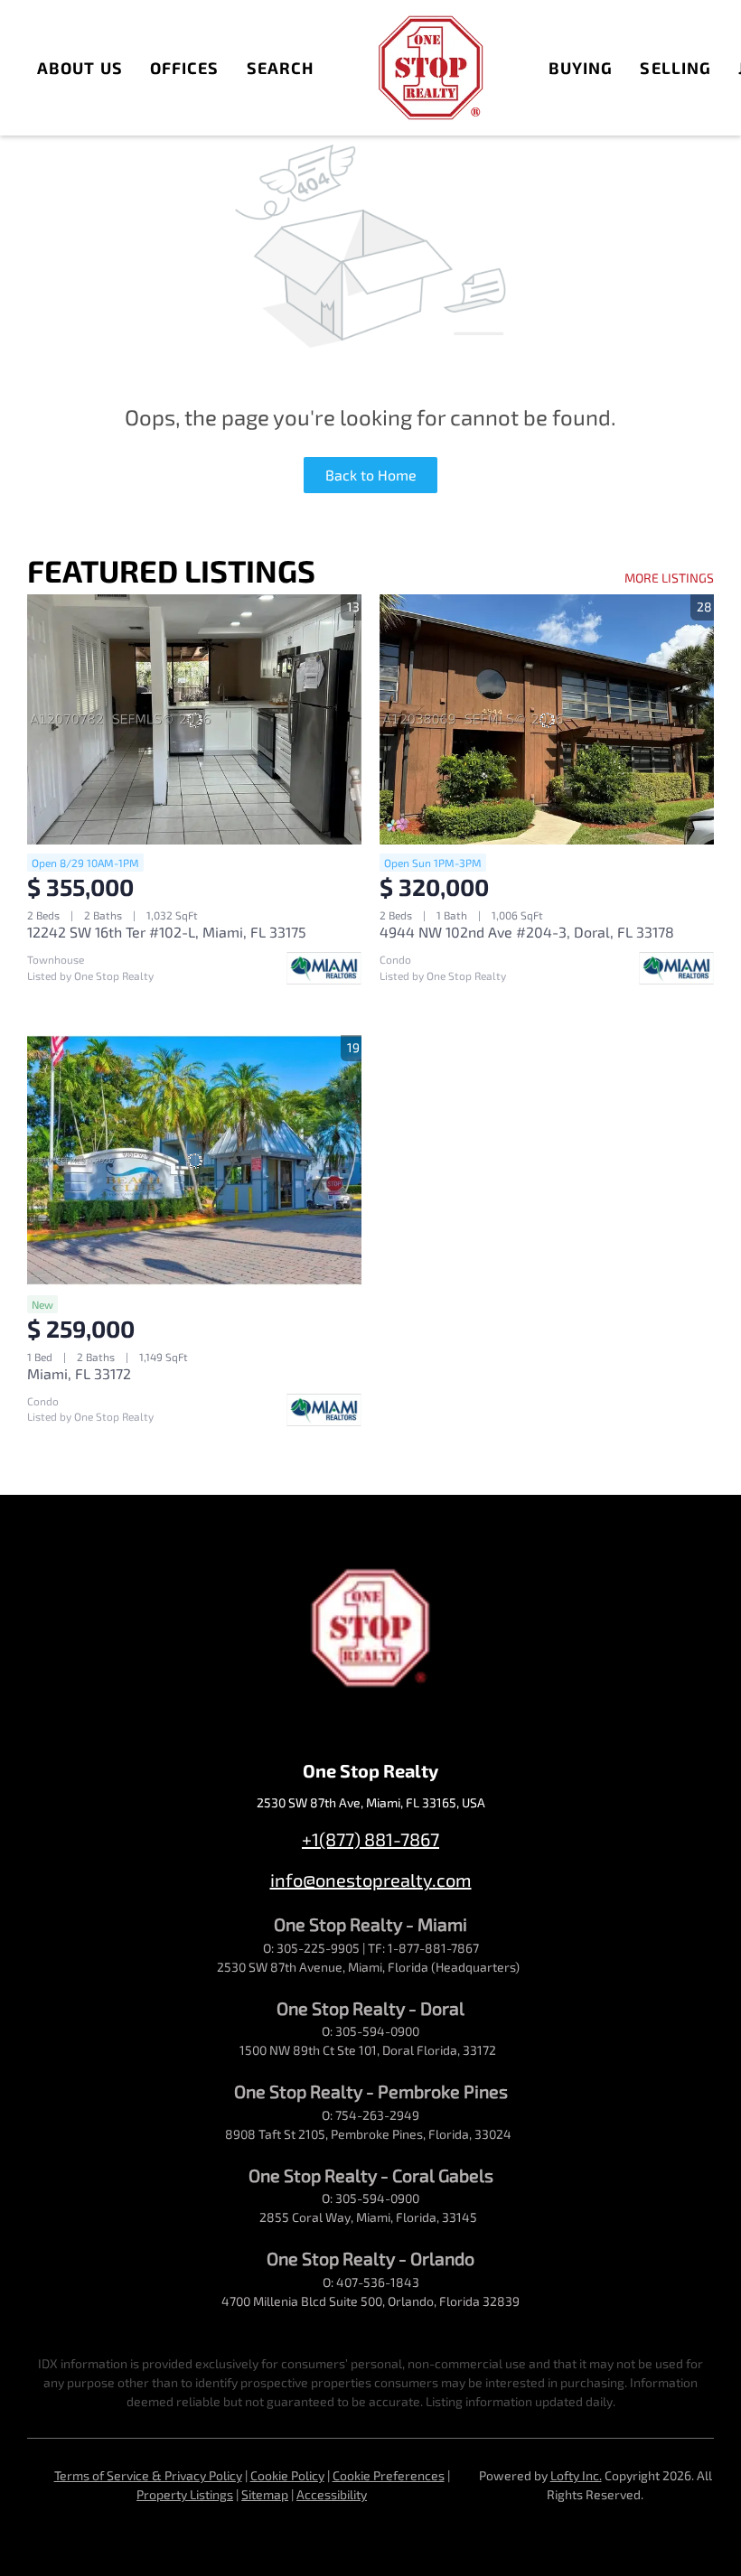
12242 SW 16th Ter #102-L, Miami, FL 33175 (167, 932)
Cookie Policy (287, 2475)
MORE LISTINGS (669, 578)
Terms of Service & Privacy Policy (148, 2475)
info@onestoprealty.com (371, 1880)
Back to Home (371, 475)
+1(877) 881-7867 (370, 1839)
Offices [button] (185, 68)
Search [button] (281, 68)
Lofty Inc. (576, 2475)
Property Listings (185, 2494)
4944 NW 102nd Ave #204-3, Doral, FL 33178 (527, 932)
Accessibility (332, 2494)
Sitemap (265, 2494)
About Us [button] (80, 68)
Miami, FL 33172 (79, 1373)
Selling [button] (675, 68)
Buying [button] (581, 68)
